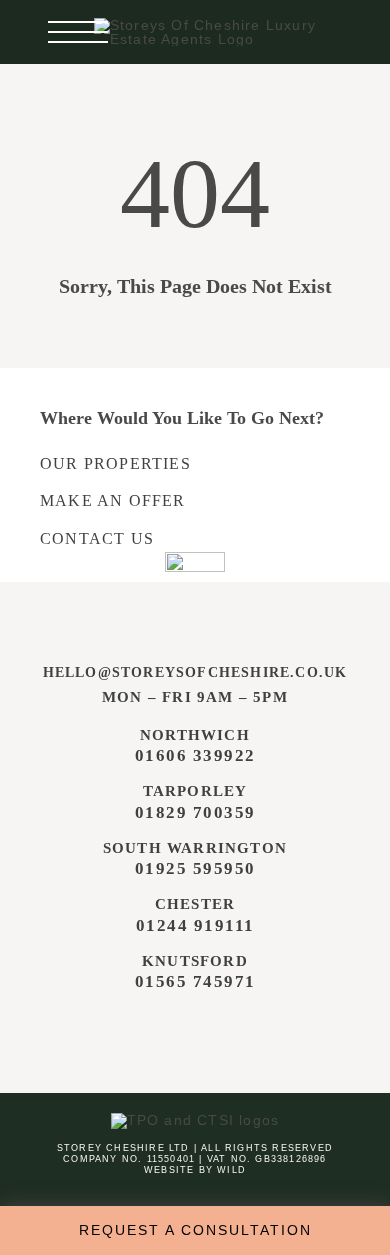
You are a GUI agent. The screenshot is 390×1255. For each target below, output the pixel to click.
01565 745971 (195, 981)
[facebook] (152, 1031)
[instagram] (192, 1031)
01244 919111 (195, 925)
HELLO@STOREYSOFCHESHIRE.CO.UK (195, 672)
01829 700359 (195, 812)
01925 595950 (195, 868)
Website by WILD (195, 1170)
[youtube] (233, 1031)
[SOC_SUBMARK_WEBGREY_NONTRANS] (195, 559)
